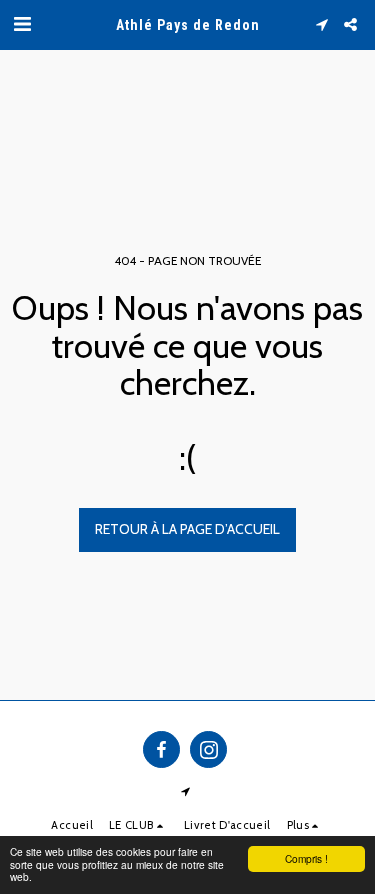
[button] (22, 24)
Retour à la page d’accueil (187, 529)
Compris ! (306, 858)
